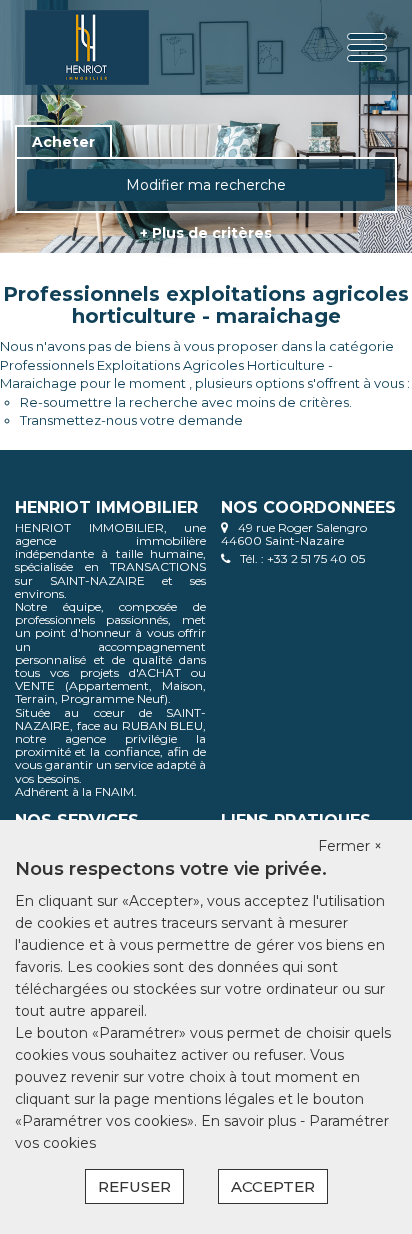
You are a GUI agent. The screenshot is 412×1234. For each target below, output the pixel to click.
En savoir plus (250, 1121)
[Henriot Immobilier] (88, 47)
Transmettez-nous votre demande (131, 420)
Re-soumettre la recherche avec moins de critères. (186, 402)
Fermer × (350, 846)
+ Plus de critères (206, 233)
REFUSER (134, 1186)
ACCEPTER (273, 1186)
